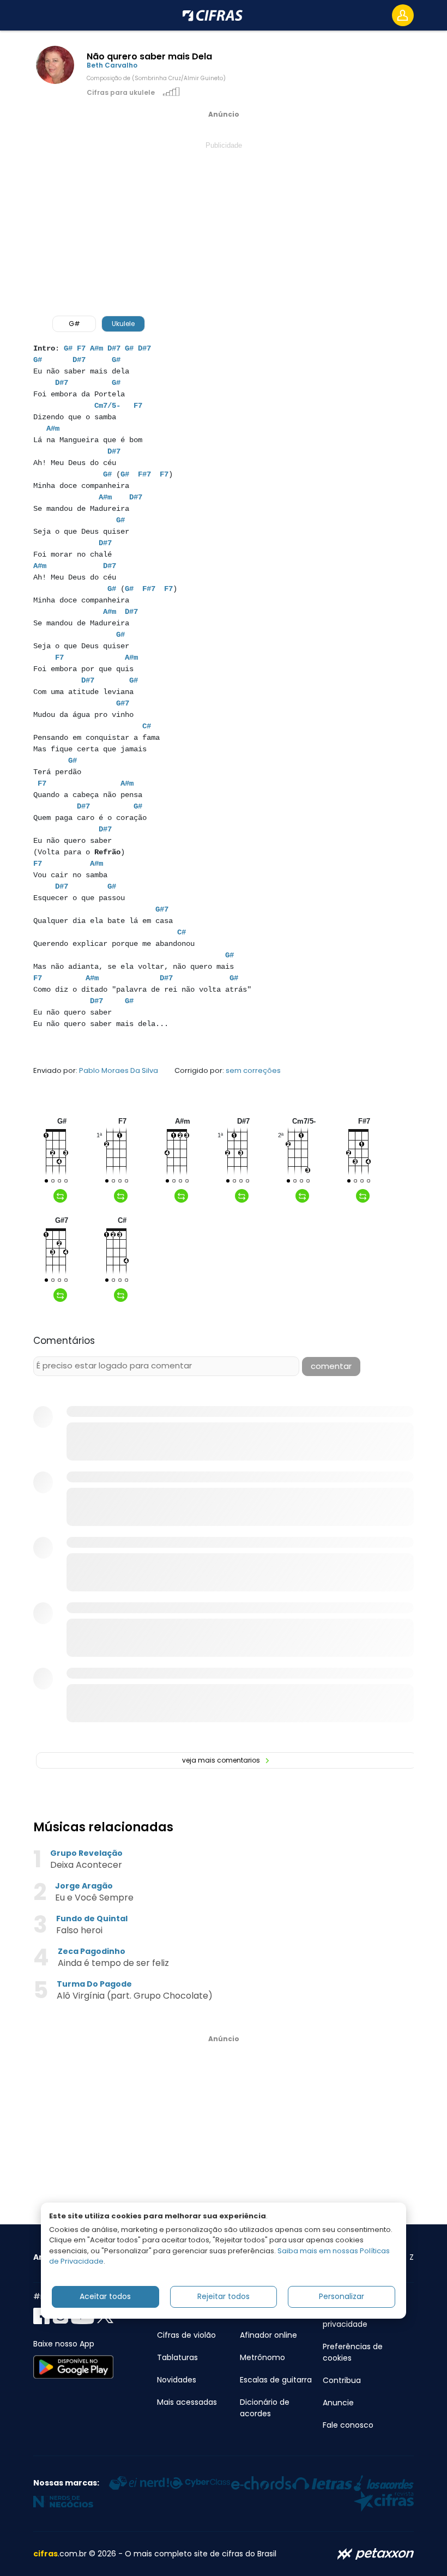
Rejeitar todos (224, 2296)
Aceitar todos (105, 2296)
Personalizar (342, 2296)
